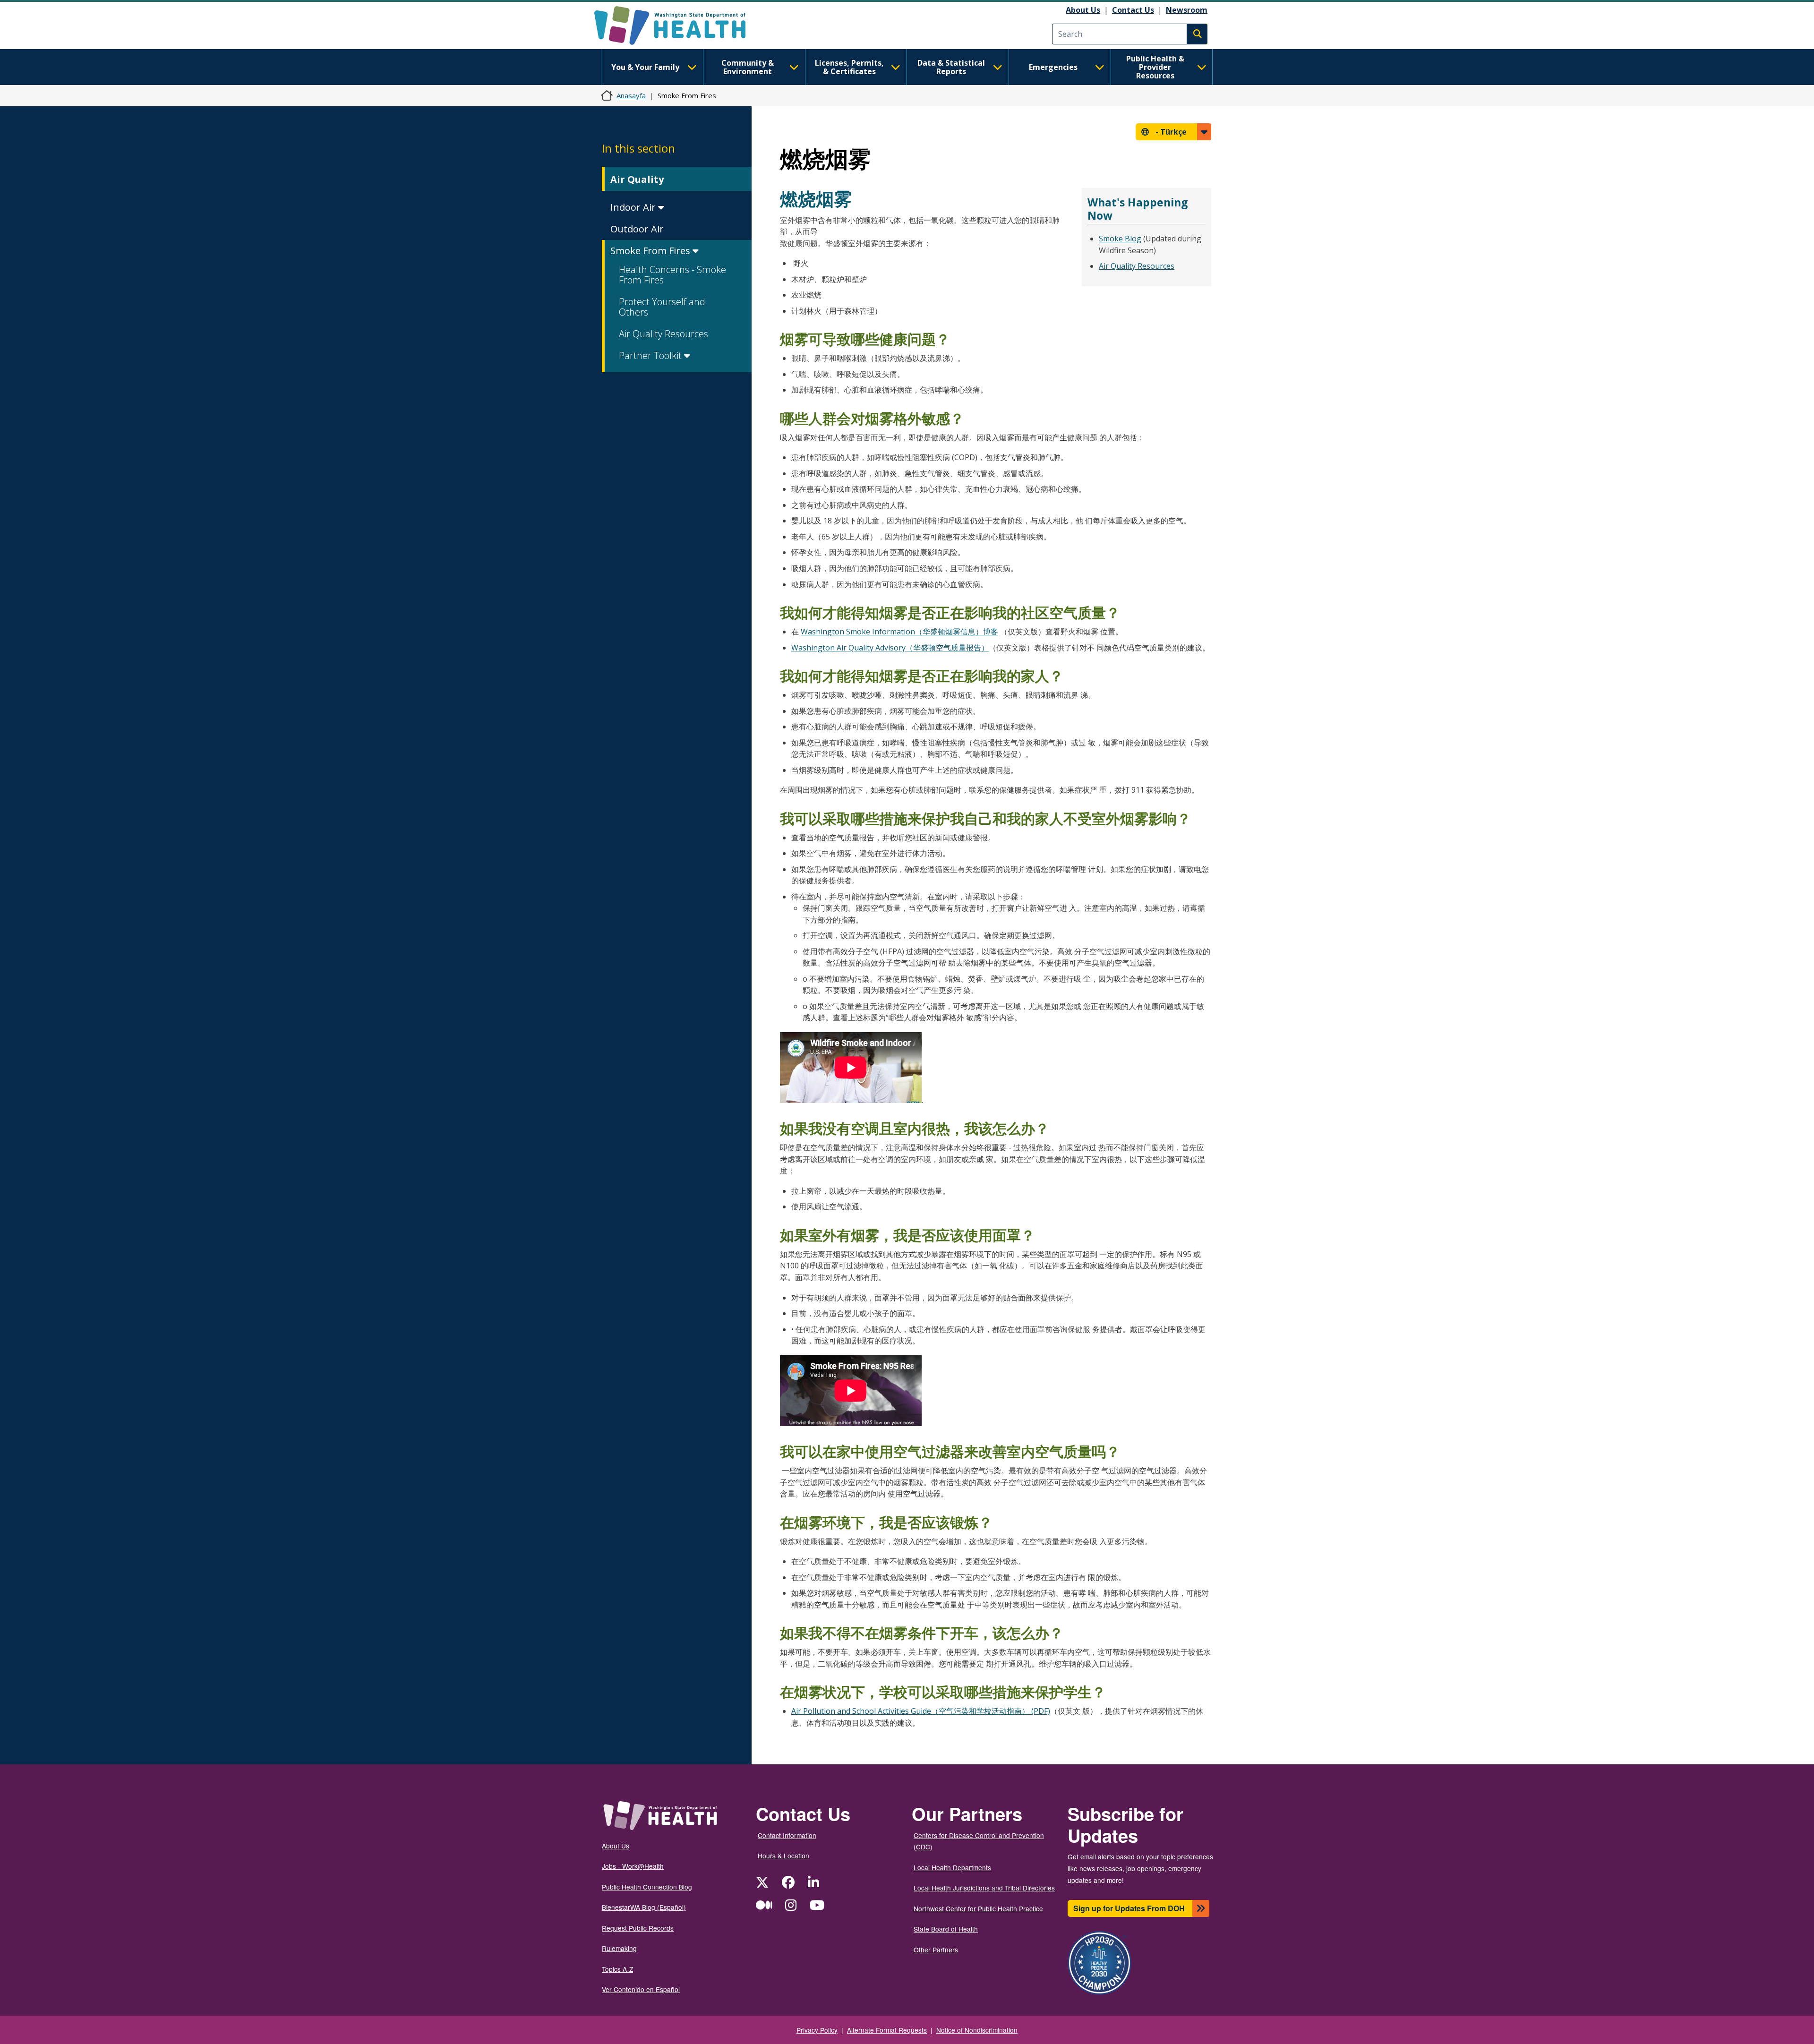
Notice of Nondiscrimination (977, 2030)
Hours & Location (783, 1856)
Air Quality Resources (663, 334)
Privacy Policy (817, 2030)
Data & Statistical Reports (951, 67)
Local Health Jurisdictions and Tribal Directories (984, 1888)
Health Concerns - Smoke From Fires (672, 275)
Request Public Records (638, 1928)
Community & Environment (748, 67)
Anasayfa (631, 95)
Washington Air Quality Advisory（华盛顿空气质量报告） (890, 648)
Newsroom (1187, 10)
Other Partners (936, 1950)
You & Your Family (645, 67)
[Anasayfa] (678, 26)
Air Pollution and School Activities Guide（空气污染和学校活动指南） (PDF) (921, 1711)
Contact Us (1133, 10)
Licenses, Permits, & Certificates (849, 67)
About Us (1083, 10)
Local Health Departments (952, 1867)
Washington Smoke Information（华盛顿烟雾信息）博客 (899, 632)
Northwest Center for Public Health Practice (978, 1908)
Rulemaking (619, 1948)
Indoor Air (634, 207)
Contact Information (787, 1835)
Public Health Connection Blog (647, 1887)
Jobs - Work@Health (633, 1866)
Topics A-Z (617, 1969)
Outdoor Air (637, 229)
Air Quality (637, 179)
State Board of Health (946, 1929)
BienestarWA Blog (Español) (644, 1907)
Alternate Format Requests (887, 2030)
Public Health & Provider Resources (1155, 67)
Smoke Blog (1120, 239)
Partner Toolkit (651, 355)
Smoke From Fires (651, 251)
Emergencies (1053, 67)
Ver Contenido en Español (641, 1989)
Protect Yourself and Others (662, 307)
